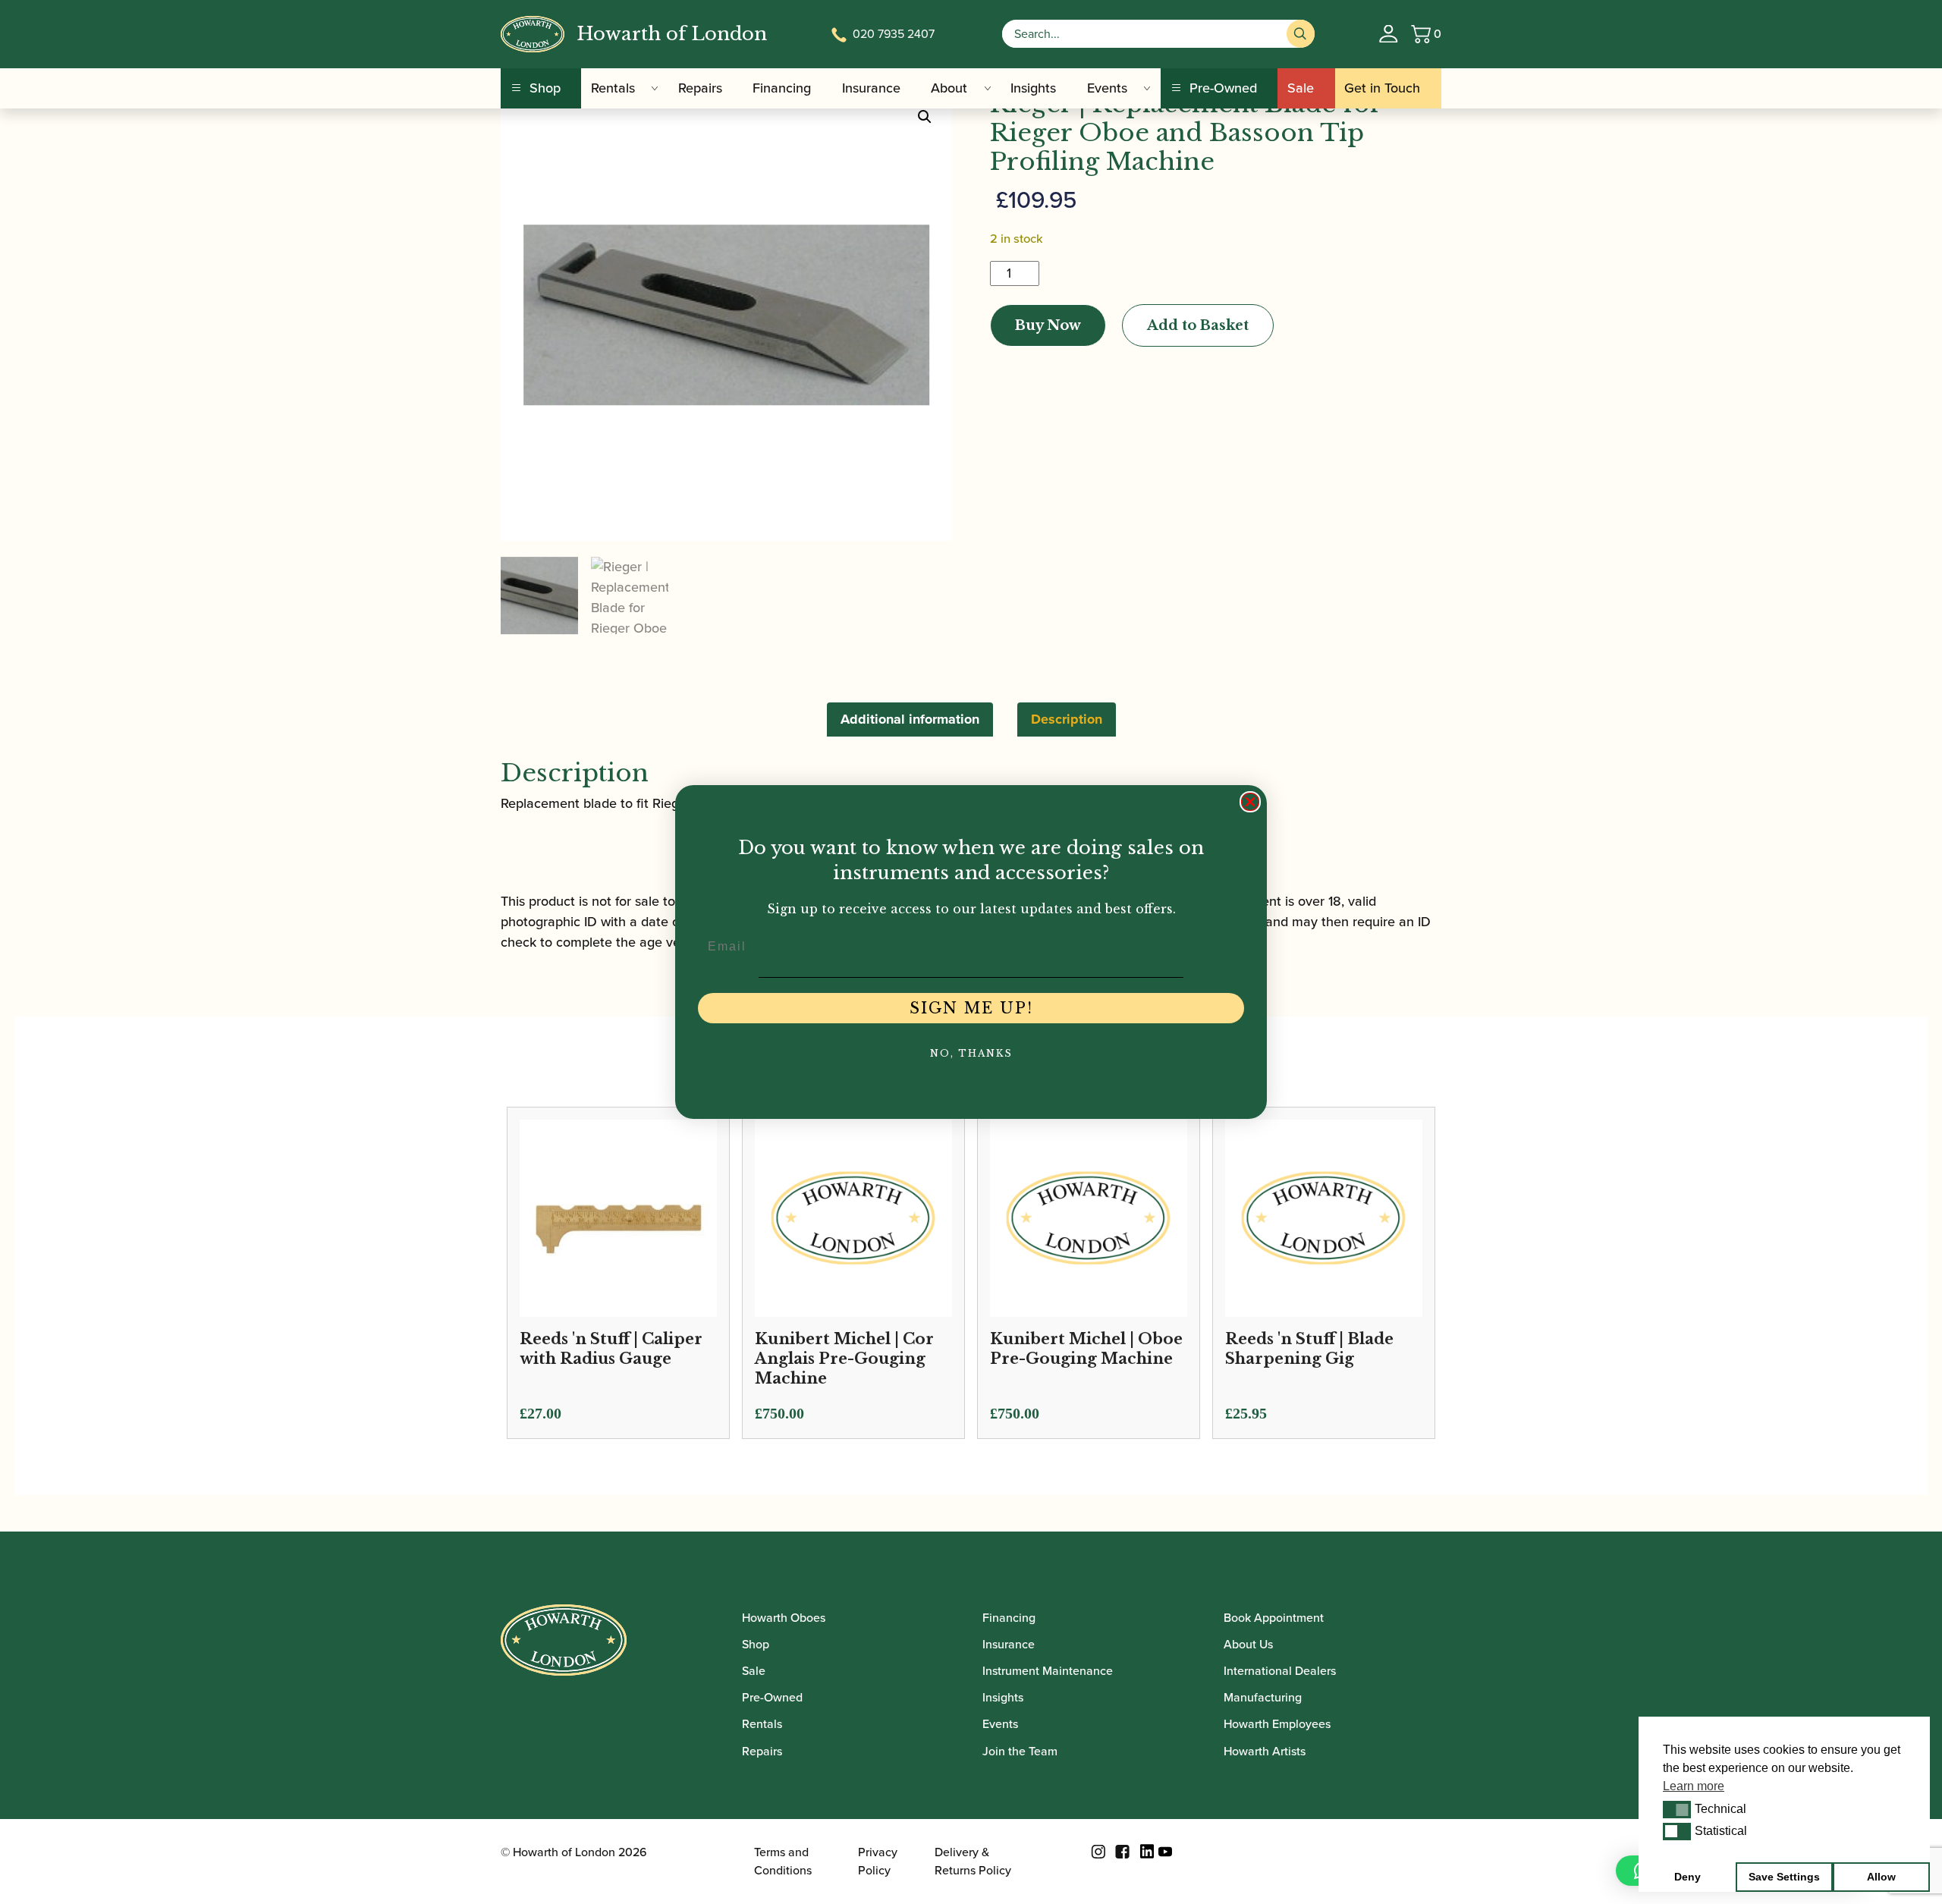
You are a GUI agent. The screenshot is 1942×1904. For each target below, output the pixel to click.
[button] (1677, 1809)
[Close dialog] (1250, 802)
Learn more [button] (1694, 1786)
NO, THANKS (971, 1053)
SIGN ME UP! (971, 1008)
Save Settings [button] (1784, 1877)
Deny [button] (1687, 1877)
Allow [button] (1881, 1877)
